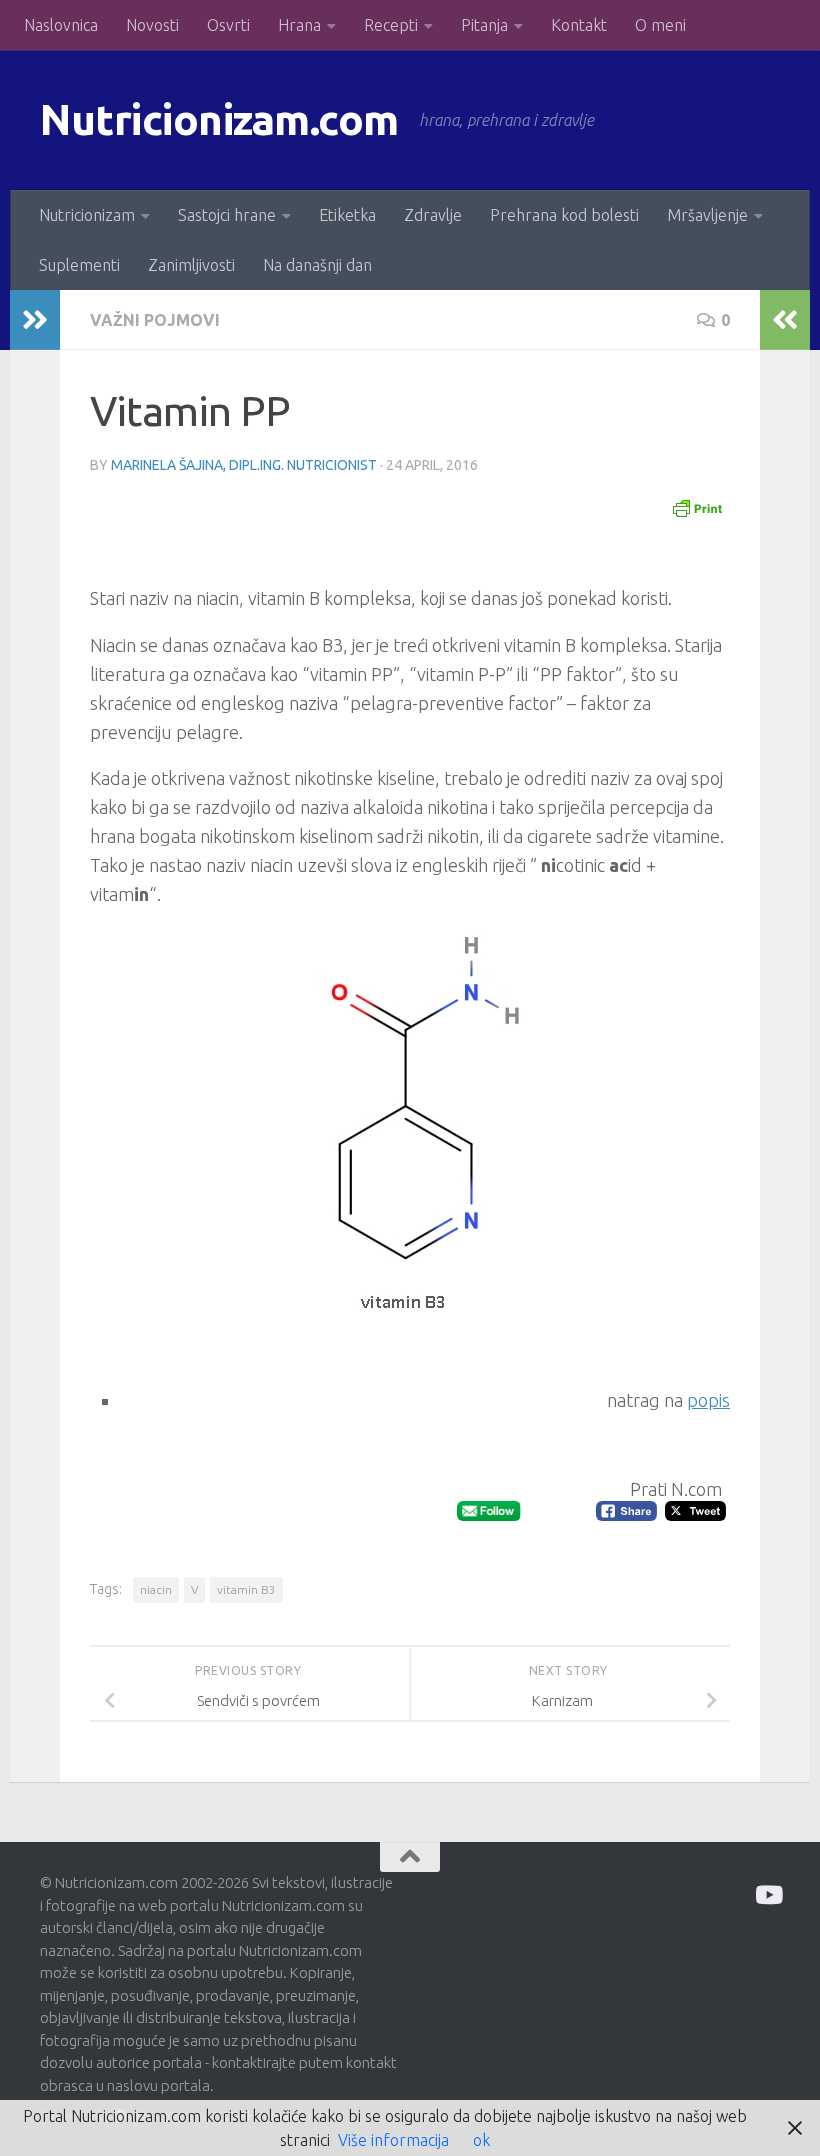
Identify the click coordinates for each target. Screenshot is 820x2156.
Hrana (299, 25)
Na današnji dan (317, 265)
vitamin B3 (246, 1589)
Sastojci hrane (227, 215)
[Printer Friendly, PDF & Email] (697, 507)
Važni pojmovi (155, 320)
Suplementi (79, 265)
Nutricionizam (87, 215)
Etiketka (347, 215)
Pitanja (484, 25)
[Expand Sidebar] (35, 320)
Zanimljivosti (191, 265)
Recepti (391, 25)
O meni (660, 25)
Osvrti (228, 25)
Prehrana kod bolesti (564, 215)
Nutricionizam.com (219, 119)
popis (708, 1400)
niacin (156, 1589)
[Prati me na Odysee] (767, 1894)
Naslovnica (61, 25)
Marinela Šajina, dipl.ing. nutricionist (244, 465)
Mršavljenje (707, 215)
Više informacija (393, 2140)
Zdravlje (433, 215)
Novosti (152, 25)
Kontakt (579, 25)
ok (481, 2140)
